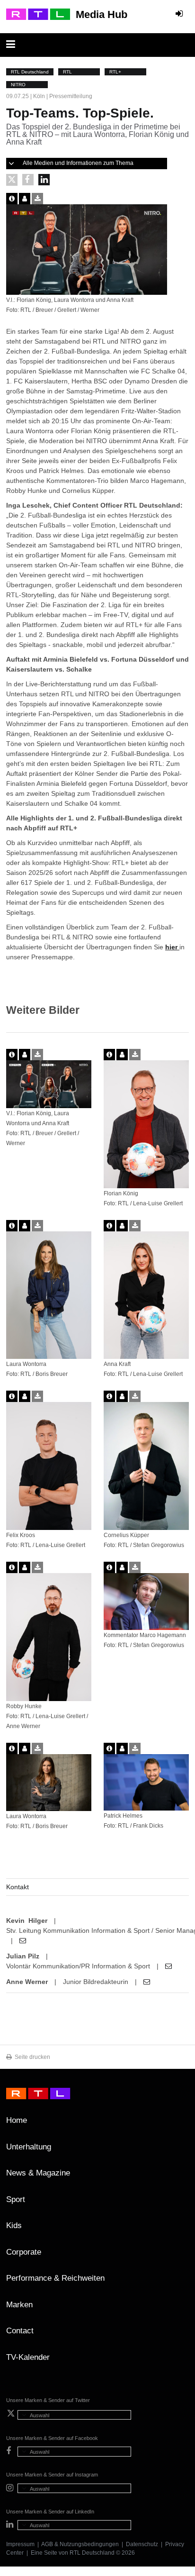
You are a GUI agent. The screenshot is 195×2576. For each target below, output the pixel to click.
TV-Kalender (28, 2357)
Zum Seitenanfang (179, 2124)
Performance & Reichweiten (55, 2278)
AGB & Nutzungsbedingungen (80, 2544)
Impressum (20, 2544)
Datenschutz (142, 2544)
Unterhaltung (29, 2147)
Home (17, 2120)
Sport (16, 2199)
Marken (19, 2305)
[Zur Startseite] (38, 14)
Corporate (24, 2252)
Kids (14, 2226)
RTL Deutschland (92, 2553)
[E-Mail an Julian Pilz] (168, 1966)
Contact (20, 2331)
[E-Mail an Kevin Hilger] (23, 1940)
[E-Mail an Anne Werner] (147, 1982)
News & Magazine (38, 2173)
